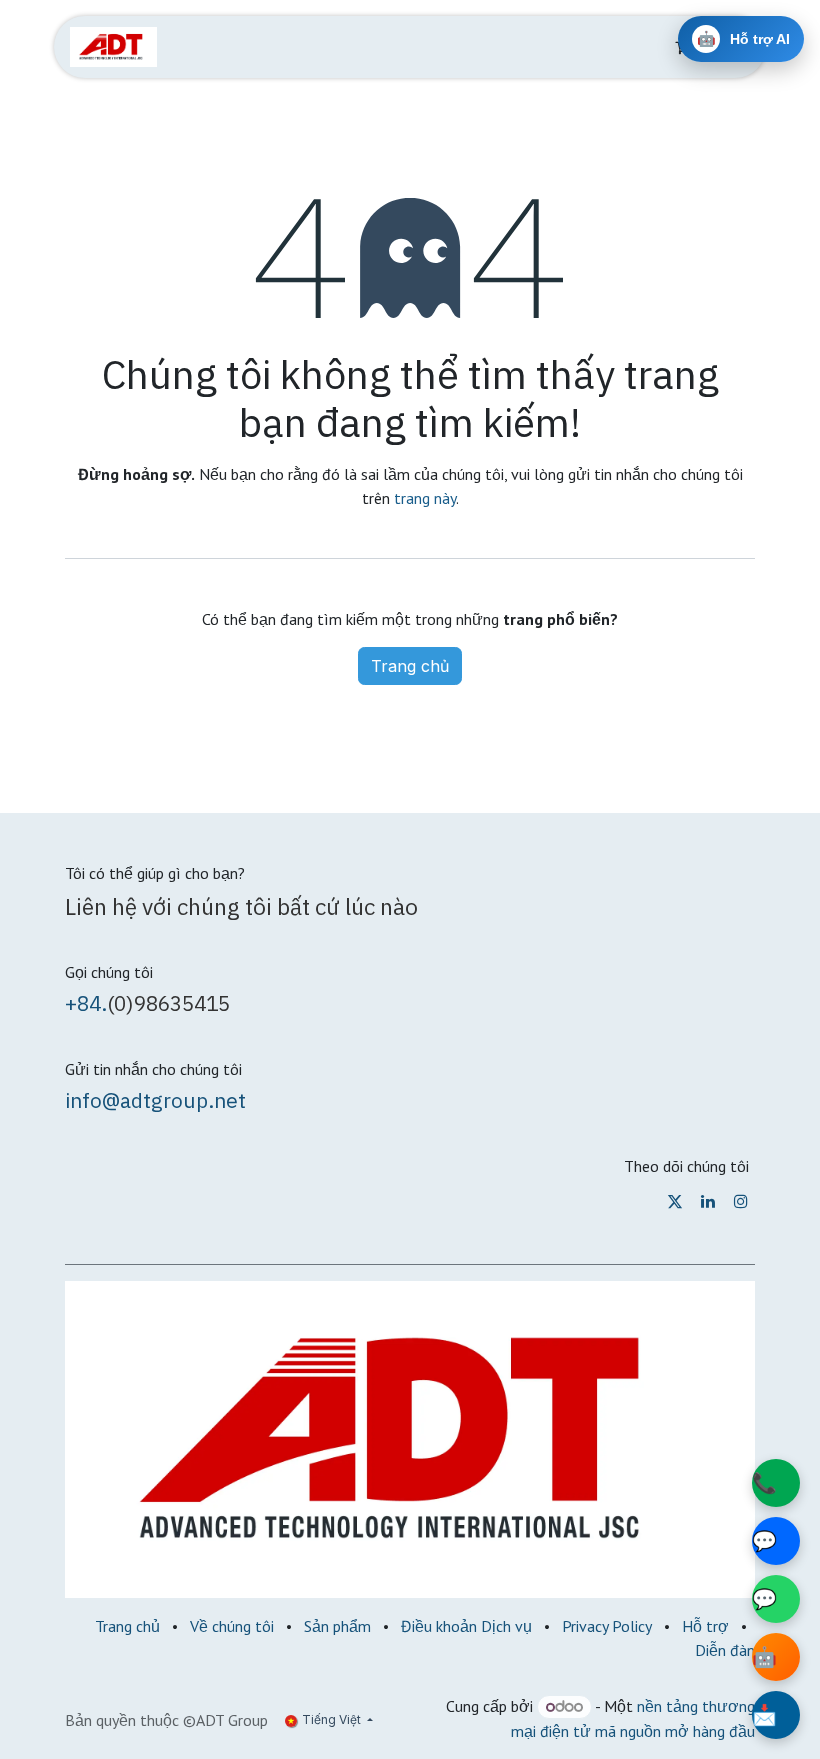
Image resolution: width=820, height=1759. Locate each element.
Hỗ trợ (705, 1626)
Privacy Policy (607, 1626)
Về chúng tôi (232, 1626)
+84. (86, 1003)
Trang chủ (410, 666)
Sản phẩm (337, 1626)
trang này (425, 498)
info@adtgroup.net (155, 1100)
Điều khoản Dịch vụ (466, 1626)
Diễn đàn (725, 1650)
